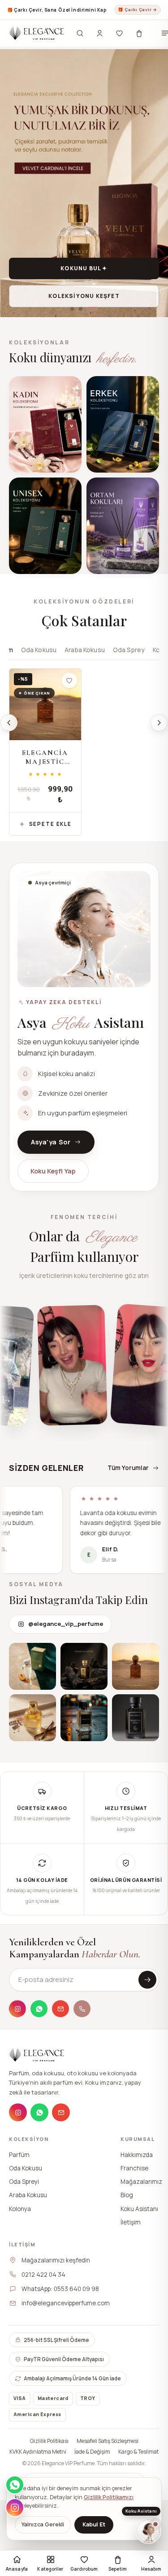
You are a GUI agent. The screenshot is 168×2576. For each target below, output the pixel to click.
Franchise (134, 2168)
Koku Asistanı (139, 2208)
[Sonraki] (159, 723)
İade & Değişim (92, 2452)
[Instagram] (17, 2009)
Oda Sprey (129, 650)
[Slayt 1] (72, 309)
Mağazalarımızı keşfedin (56, 2260)
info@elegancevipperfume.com (66, 2303)
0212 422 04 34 (43, 2274)
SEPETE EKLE (50, 824)
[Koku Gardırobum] (119, 33)
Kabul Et (94, 2524)
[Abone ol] (147, 1980)
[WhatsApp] (39, 2009)
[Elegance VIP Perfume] (37, 33)
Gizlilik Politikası (49, 2441)
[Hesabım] (99, 33)
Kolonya (20, 2208)
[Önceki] (9, 723)
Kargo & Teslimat (138, 2452)
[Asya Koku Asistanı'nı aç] (148, 2531)
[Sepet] (139, 33)
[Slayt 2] (80, 309)
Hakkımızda (137, 2154)
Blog (127, 2195)
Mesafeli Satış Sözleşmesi (108, 2441)
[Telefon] (82, 2009)
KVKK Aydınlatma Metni (38, 2452)
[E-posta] (60, 2009)
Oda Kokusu (39, 650)
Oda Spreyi (24, 2182)
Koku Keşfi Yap (53, 1171)
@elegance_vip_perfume (66, 1624)
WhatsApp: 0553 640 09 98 (60, 2289)
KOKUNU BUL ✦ (84, 268)
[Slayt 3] (92, 309)
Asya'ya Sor (51, 1142)
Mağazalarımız (141, 2182)
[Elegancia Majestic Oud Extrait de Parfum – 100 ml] (45, 704)
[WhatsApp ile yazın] (15, 2485)
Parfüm (19, 2154)
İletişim (131, 2222)
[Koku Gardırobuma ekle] (69, 680)
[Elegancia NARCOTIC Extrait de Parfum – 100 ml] (123, 704)
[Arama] (80, 33)
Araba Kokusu (85, 650)
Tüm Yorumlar (128, 1468)
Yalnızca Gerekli (43, 2524)
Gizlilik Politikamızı (109, 2497)
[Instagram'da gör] (32, 1666)
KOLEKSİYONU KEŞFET (84, 296)
